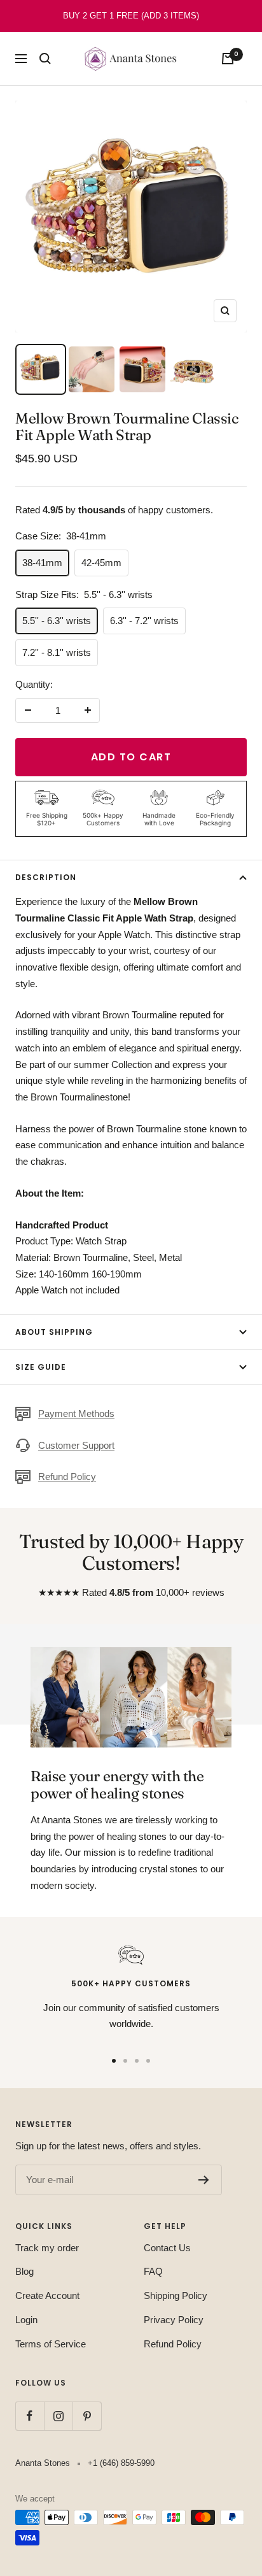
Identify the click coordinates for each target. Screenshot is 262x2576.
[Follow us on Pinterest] (87, 2416)
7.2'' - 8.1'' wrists (57, 652)
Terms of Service (51, 2344)
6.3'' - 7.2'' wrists (144, 621)
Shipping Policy (176, 2295)
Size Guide (41, 1367)
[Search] (45, 59)
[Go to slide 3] (137, 2061)
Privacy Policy (174, 2320)
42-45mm (101, 563)
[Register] (204, 2180)
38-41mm (42, 563)
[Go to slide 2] (125, 2061)
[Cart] (228, 59)
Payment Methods (76, 1413)
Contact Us (167, 2248)
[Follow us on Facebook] (30, 2416)
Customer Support (76, 1445)
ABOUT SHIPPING (54, 1332)
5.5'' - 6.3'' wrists (57, 621)
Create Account (47, 2295)
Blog (24, 2271)
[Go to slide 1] (114, 2061)
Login (26, 2320)
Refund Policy (67, 1477)
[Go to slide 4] (148, 2061)
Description (46, 877)
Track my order (47, 2248)
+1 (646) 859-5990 (121, 2463)
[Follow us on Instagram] (58, 2416)
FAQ (153, 2271)
